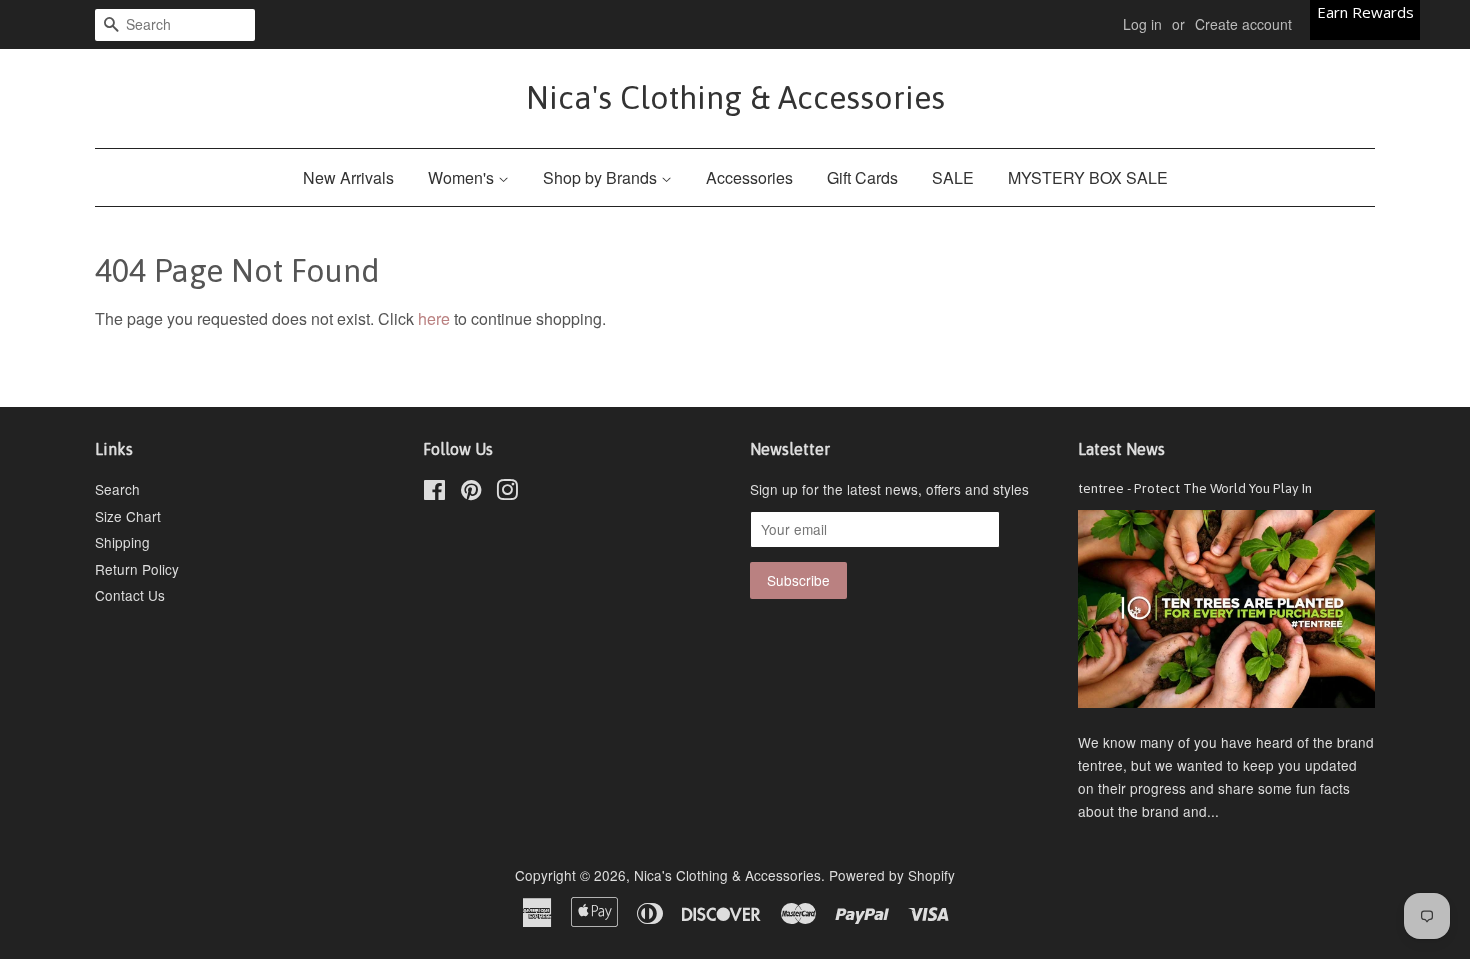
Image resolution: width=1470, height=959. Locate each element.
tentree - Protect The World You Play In (1195, 488)
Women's (463, 177)
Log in (1142, 24)
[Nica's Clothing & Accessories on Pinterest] (471, 493)
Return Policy (137, 569)
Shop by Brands (602, 177)
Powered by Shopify (892, 875)
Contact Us (130, 595)
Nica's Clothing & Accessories (735, 97)
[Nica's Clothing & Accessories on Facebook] (434, 493)
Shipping (122, 542)
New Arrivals (348, 177)
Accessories (749, 177)
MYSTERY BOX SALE (1088, 177)
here (434, 318)
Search (117, 489)
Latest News (1121, 449)
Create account (1243, 24)
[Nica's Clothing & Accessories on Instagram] (507, 493)
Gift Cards (862, 177)
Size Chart (128, 516)
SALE (953, 177)
